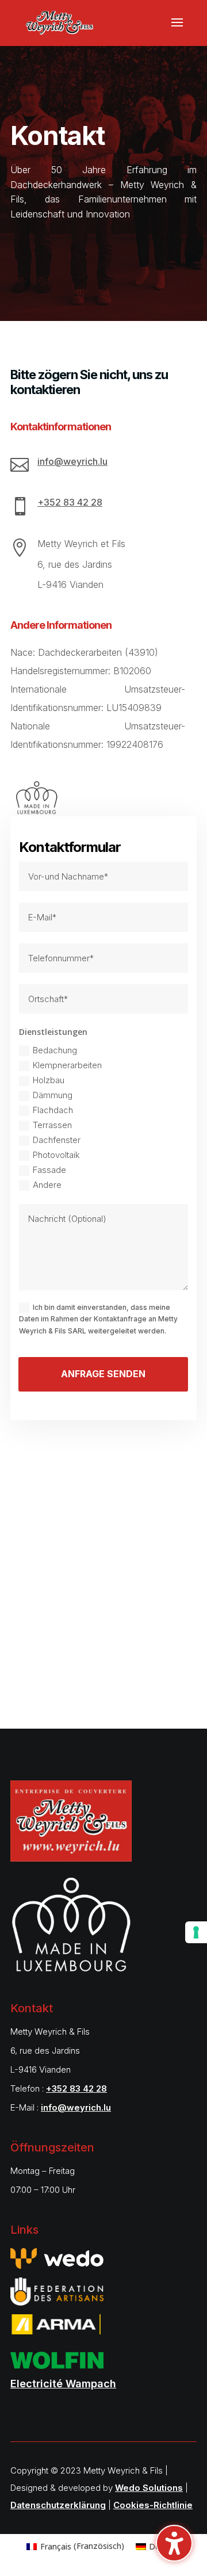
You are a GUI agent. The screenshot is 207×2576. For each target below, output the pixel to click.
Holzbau (49, 1080)
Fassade (49, 1170)
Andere (47, 1185)
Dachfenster (57, 1140)
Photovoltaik (56, 1155)
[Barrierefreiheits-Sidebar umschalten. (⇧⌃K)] (174, 2543)
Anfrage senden (103, 1374)
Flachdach (53, 1110)
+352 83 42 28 (70, 502)
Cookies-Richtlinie (153, 2505)
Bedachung (55, 1050)
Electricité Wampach (63, 2384)
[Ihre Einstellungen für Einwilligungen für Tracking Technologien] (196, 1932)
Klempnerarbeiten (67, 1065)
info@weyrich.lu (72, 461)
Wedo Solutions (149, 2488)
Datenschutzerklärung (58, 2505)
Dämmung (53, 1095)
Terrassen (52, 1125)
